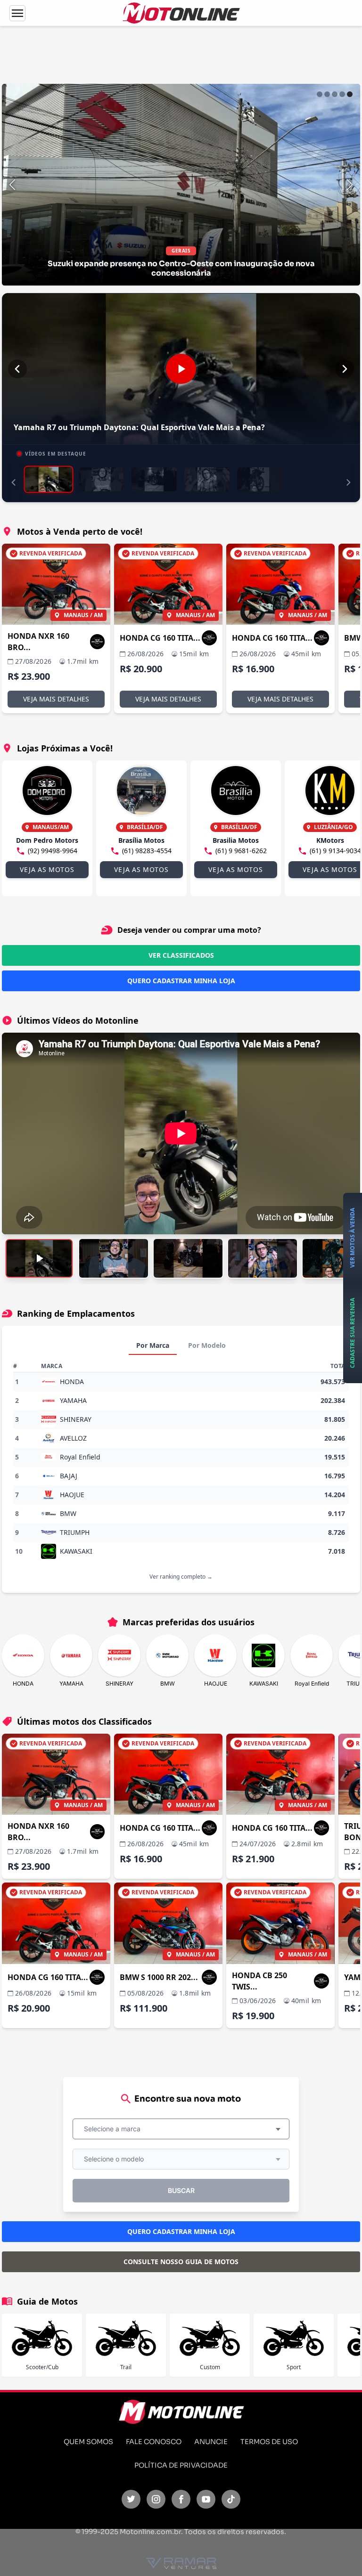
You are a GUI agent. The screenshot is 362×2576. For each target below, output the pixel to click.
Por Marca (153, 1345)
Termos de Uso (269, 2442)
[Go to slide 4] (342, 94)
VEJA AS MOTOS (47, 869)
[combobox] (181, 2129)
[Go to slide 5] (350, 94)
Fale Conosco (154, 2442)
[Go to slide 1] (320, 94)
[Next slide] (350, 185)
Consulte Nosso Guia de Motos (181, 2262)
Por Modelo (207, 1345)
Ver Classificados (181, 955)
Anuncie (211, 2442)
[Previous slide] (12, 185)
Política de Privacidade (181, 2465)
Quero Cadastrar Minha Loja (181, 981)
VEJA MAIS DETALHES (56, 699)
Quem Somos (88, 2442)
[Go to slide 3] (335, 94)
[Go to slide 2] (327, 94)
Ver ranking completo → (181, 1577)
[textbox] (115, 2129)
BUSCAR (181, 2190)
